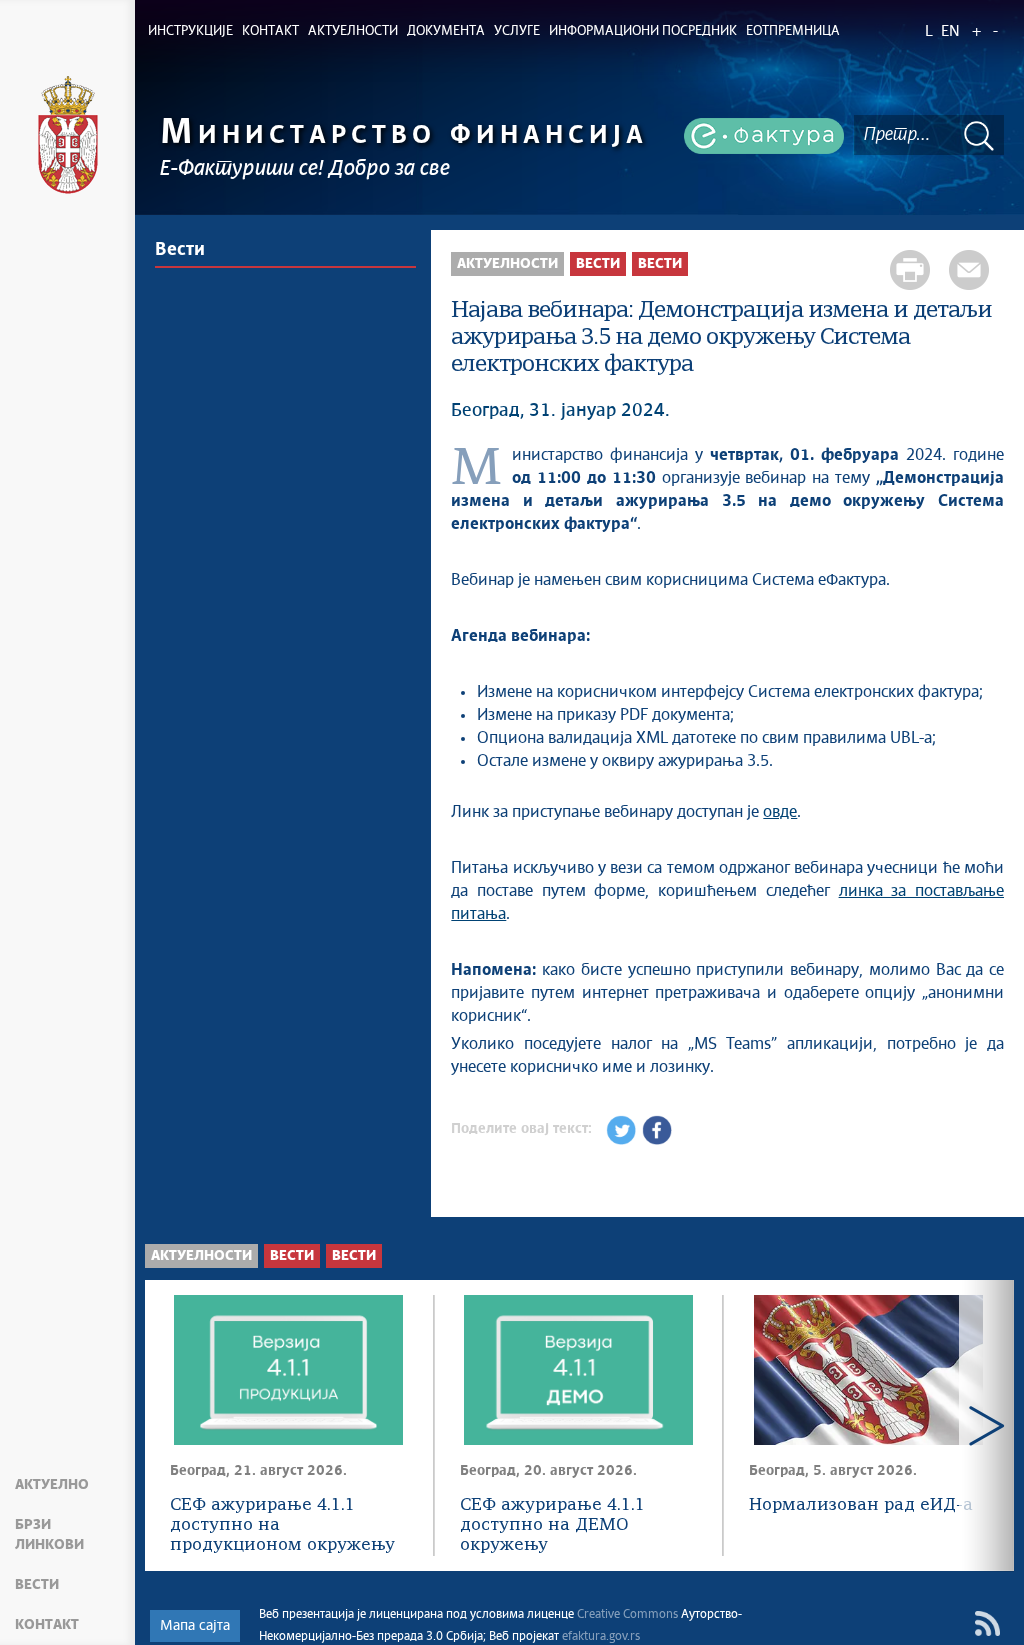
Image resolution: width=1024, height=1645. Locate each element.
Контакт (47, 1625)
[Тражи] (979, 135)
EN (950, 31)
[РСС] (987, 1623)
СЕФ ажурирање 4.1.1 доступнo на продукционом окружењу (282, 1525)
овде (780, 812)
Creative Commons (627, 1615)
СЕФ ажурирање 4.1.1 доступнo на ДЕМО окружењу (552, 1525)
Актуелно (52, 1485)
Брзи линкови (49, 1535)
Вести (37, 1585)
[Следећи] (986, 1425)
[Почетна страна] (68, 135)
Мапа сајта (195, 1626)
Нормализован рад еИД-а (861, 1505)
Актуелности (507, 264)
